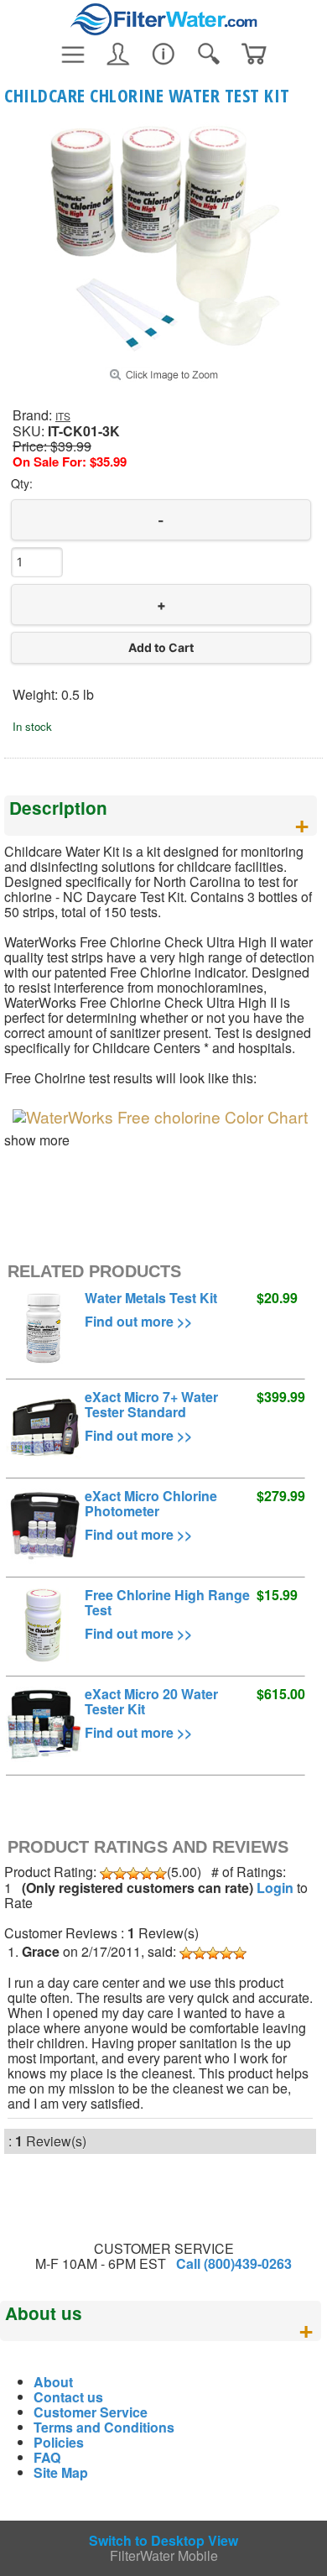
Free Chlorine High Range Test (167, 1602)
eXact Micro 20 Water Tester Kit (151, 1701)
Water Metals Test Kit (151, 1298)
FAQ (47, 2457)
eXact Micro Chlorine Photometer (151, 1503)
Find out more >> (138, 1321)
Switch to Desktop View (163, 2540)
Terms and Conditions (104, 2427)
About (53, 2382)
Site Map (61, 2472)
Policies (59, 2442)
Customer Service (91, 2412)
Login (275, 1888)
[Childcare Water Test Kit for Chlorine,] (163, 349)
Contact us (68, 2397)
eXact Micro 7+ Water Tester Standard (151, 1404)
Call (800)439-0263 (234, 2263)
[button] (161, 648)
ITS (63, 416)
